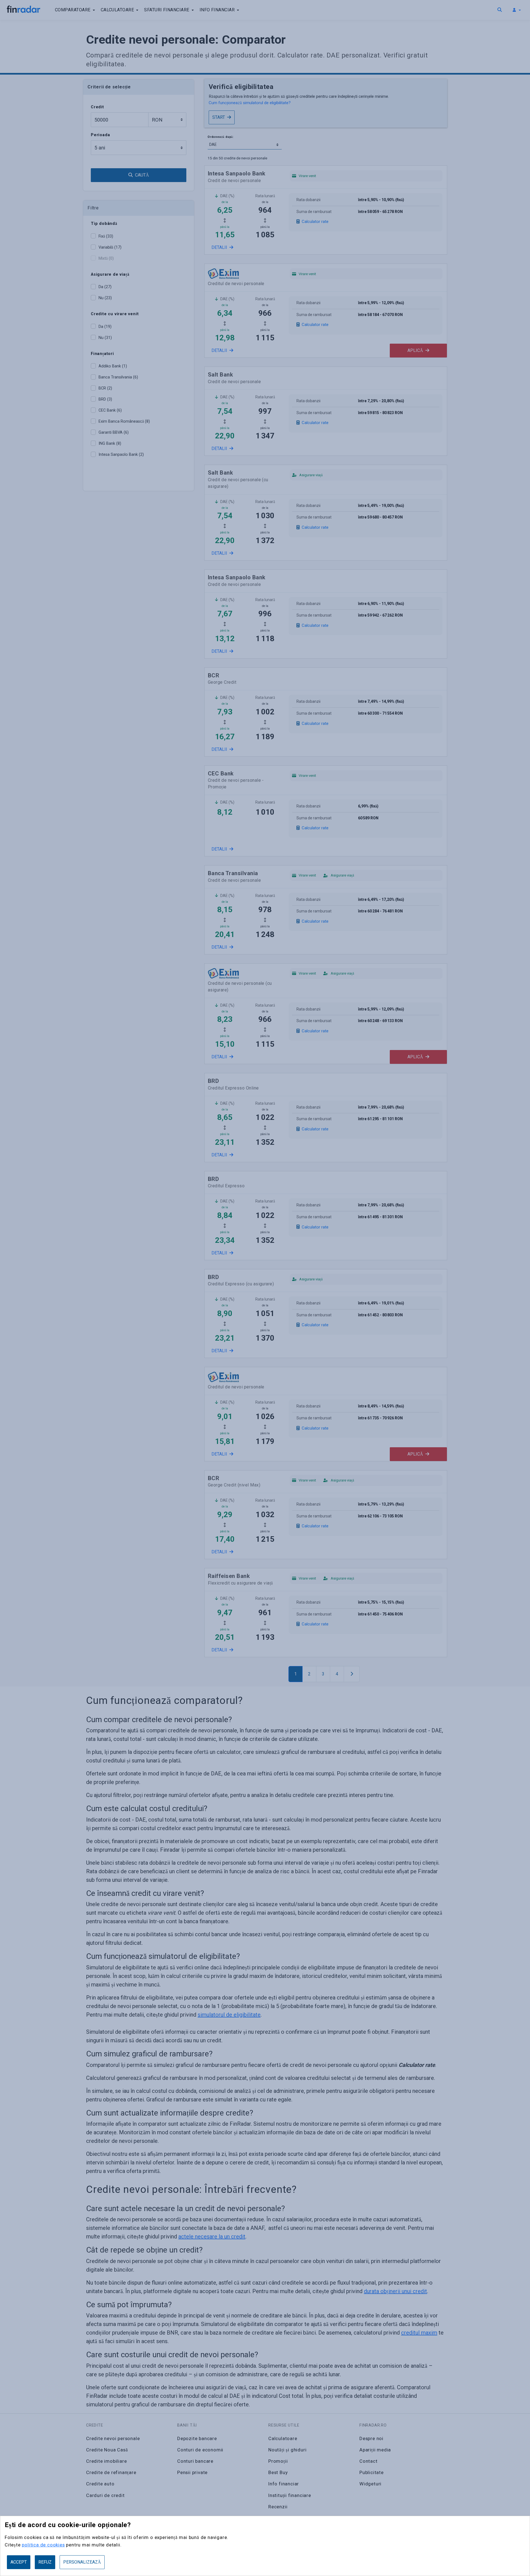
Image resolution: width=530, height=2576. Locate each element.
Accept (19, 2562)
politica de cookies (43, 2545)
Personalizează (82, 2562)
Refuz (45, 2562)
